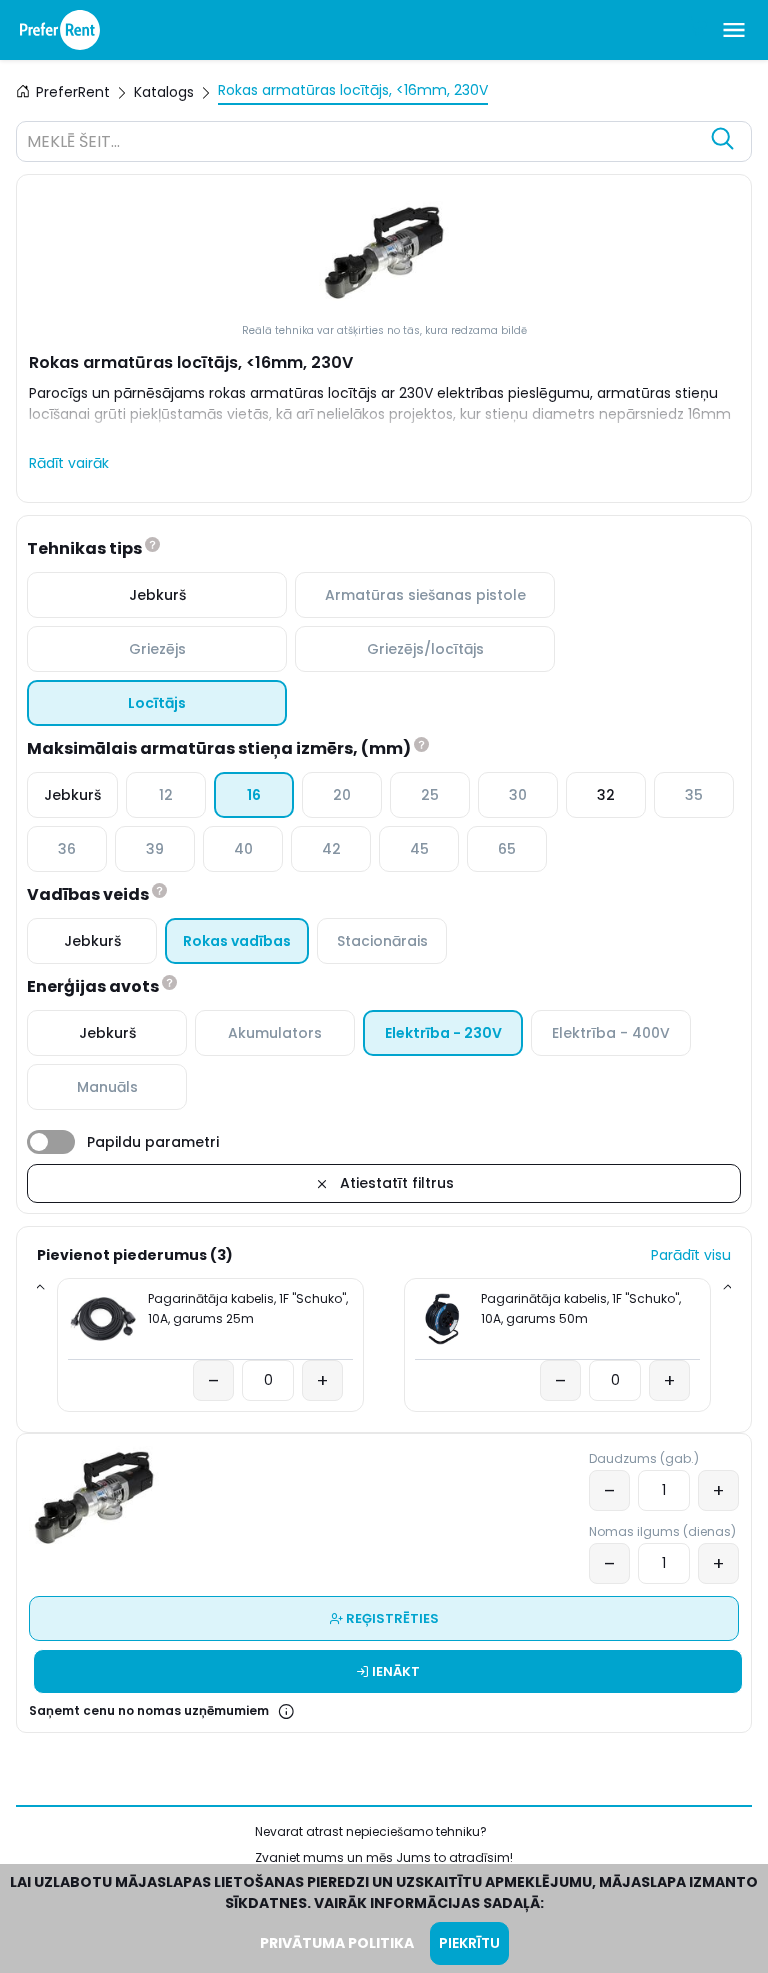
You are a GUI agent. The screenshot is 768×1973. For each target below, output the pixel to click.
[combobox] (364, 144)
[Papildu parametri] (51, 1142)
